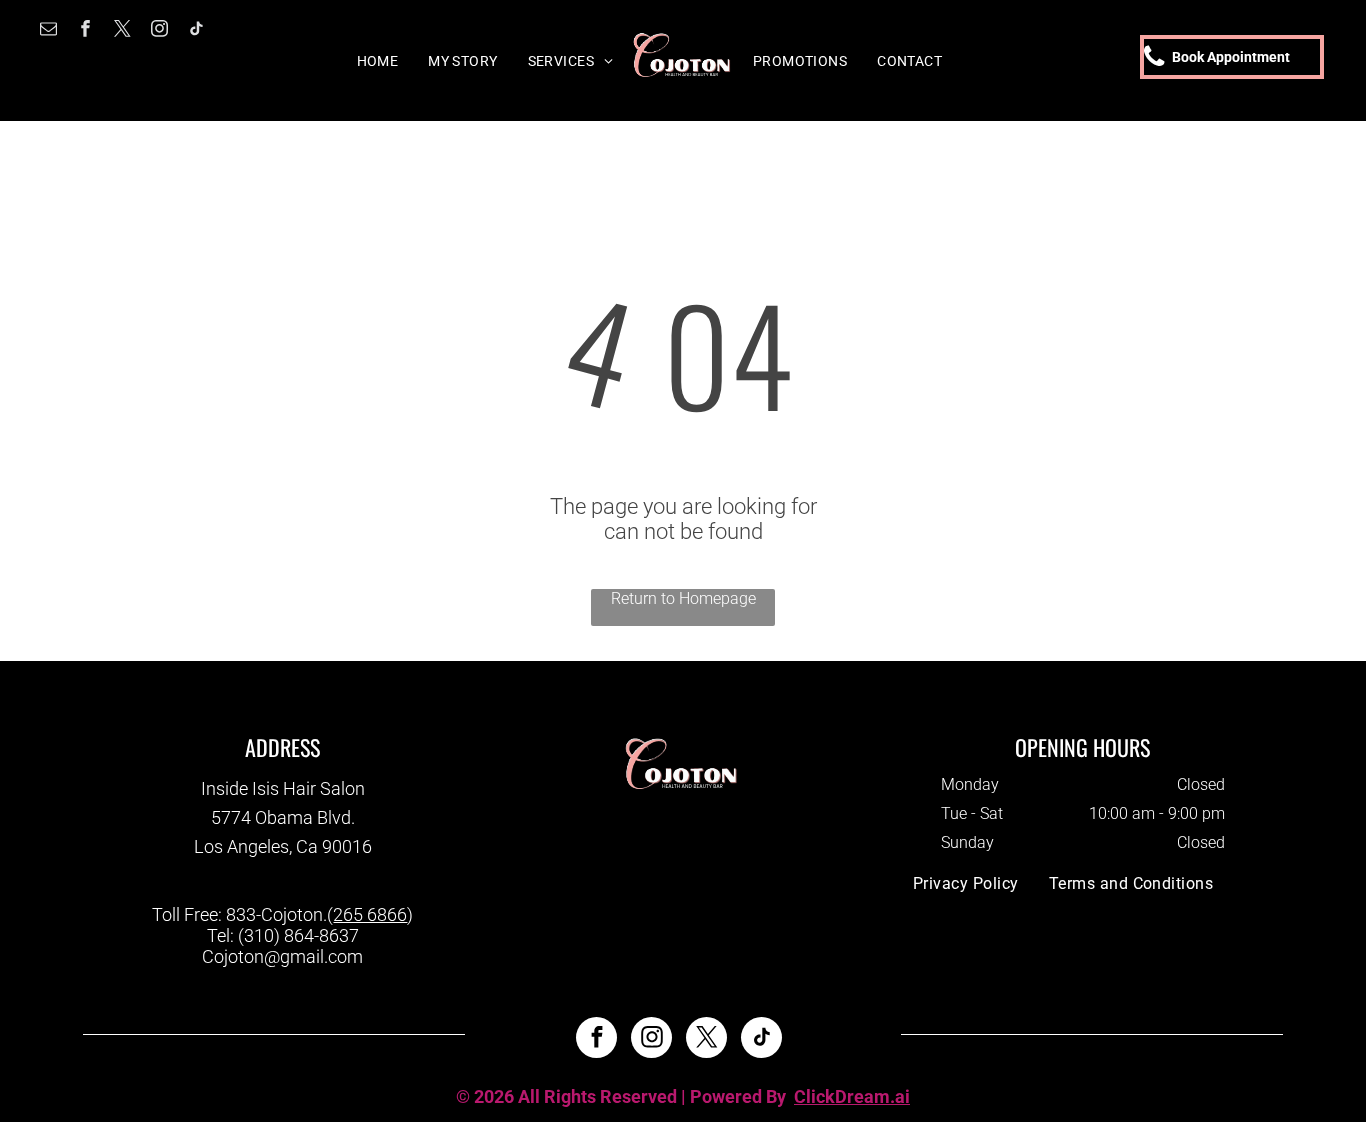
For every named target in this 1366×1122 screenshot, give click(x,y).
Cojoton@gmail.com (282, 956)
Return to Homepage (683, 598)
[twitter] (122, 31)
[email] (48, 31)
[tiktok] (196, 31)
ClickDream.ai (852, 1096)
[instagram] (159, 31)
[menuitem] (378, 61)
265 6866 (370, 914)
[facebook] (85, 31)
